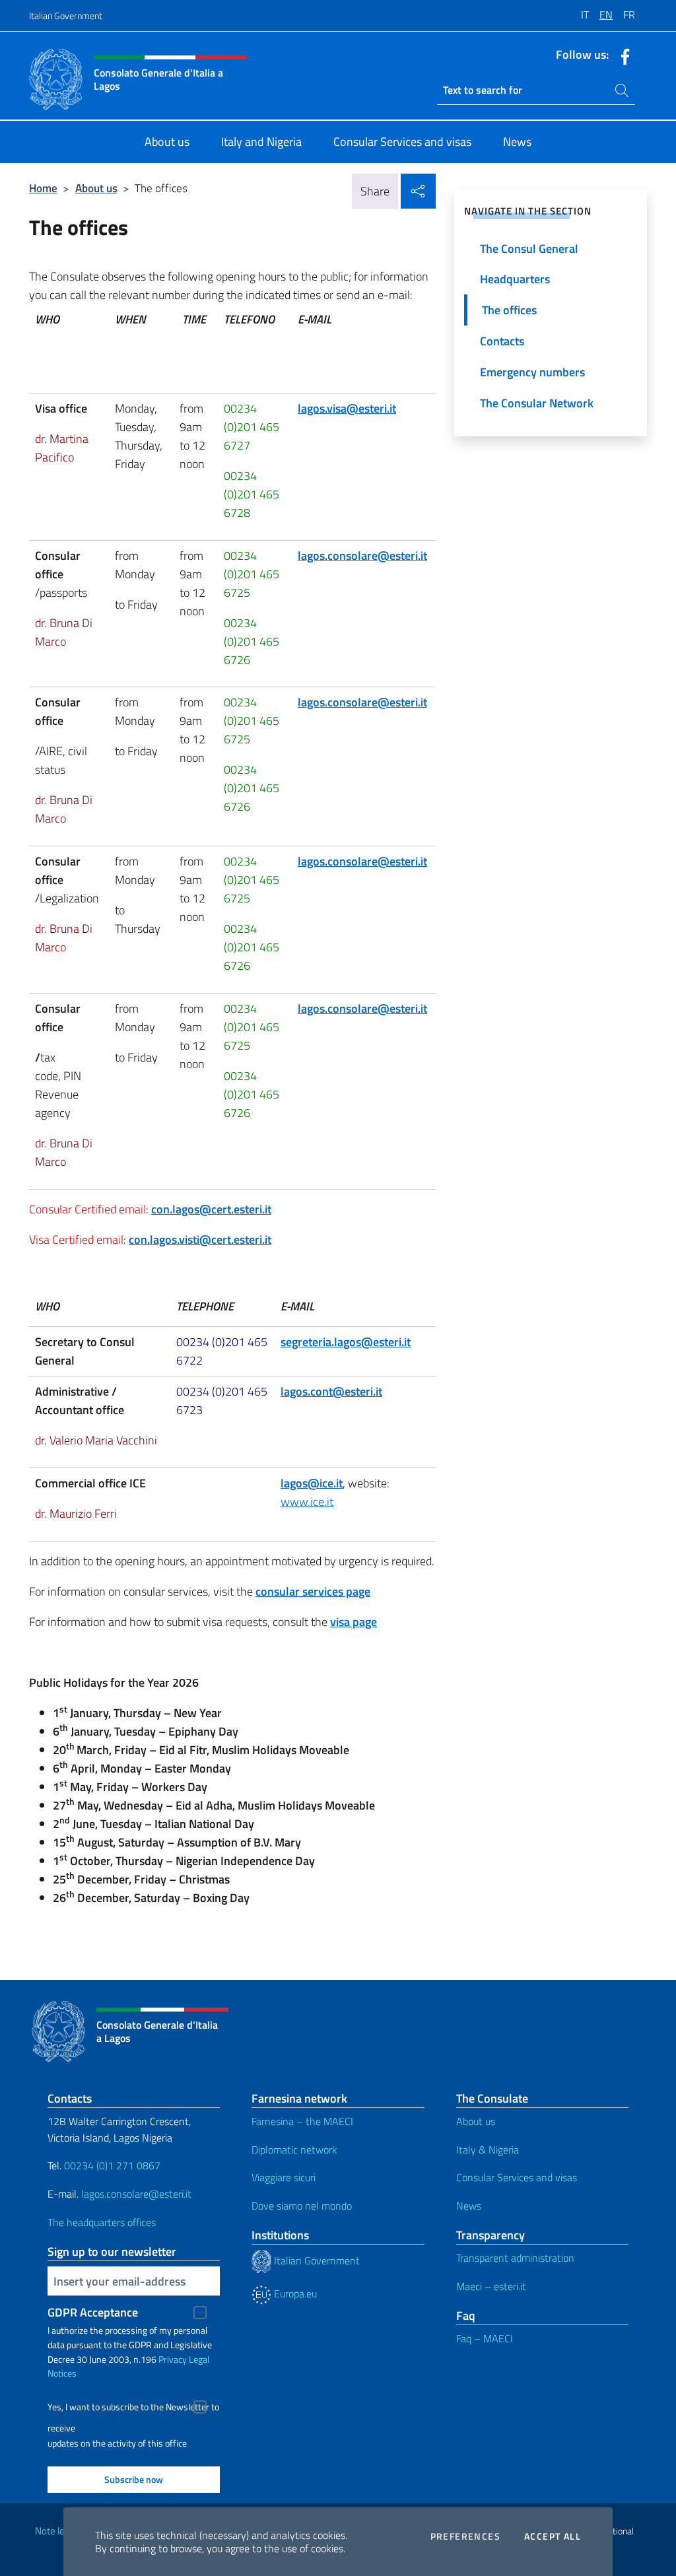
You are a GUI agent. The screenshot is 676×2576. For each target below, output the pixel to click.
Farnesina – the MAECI (302, 2121)
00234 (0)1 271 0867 (112, 2165)
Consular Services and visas (517, 2177)
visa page (354, 1622)
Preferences (465, 2536)
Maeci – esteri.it (491, 2286)
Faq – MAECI (485, 2338)
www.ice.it (307, 1502)
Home (43, 188)
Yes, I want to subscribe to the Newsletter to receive (133, 2409)
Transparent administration (515, 2258)
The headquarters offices (102, 2222)
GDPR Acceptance (93, 2312)
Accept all (553, 2536)
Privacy (173, 2359)
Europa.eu (294, 2293)
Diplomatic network (294, 2150)
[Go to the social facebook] (622, 55)
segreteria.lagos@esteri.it (346, 1342)
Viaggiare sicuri (284, 2177)
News (469, 2206)
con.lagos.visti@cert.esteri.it (200, 1239)
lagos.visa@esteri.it (347, 408)
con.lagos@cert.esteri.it (211, 1209)
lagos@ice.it (312, 1483)
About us (96, 188)
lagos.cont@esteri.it (331, 1391)
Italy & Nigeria (488, 2150)
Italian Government (66, 16)
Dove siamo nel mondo (302, 2206)
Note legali (57, 2531)
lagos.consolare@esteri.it (362, 556)
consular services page (313, 1591)
